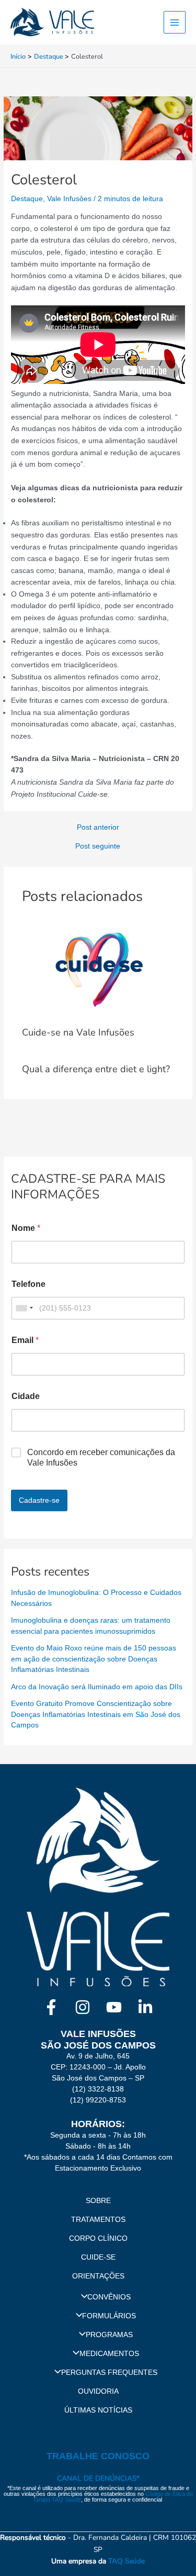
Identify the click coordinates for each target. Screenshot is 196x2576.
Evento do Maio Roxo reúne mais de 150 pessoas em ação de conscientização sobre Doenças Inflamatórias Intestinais (94, 1659)
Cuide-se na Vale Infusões (78, 1032)
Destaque (27, 199)
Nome (26, 1228)
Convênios (109, 2297)
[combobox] (24, 1308)
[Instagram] (83, 2007)
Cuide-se (98, 2257)
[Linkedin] (145, 2007)
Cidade (26, 1396)
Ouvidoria (98, 2391)
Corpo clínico (98, 2238)
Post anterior (98, 828)
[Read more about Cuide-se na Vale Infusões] (98, 969)
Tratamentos (98, 2220)
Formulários (109, 2316)
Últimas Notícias (98, 2410)
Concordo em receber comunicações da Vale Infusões (101, 1458)
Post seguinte (98, 846)
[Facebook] (51, 2007)
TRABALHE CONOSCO (98, 2456)
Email (25, 1340)
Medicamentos (109, 2354)
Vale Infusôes (69, 199)
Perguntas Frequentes (109, 2373)
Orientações (98, 2276)
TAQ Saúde (126, 2561)
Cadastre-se (39, 1500)
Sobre (98, 2201)
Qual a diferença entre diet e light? (96, 1069)
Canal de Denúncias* (98, 2478)
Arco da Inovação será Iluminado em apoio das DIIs (97, 1687)
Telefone (28, 1284)
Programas (109, 2335)
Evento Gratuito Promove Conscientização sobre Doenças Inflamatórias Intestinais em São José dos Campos (96, 1714)
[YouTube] (114, 2007)
